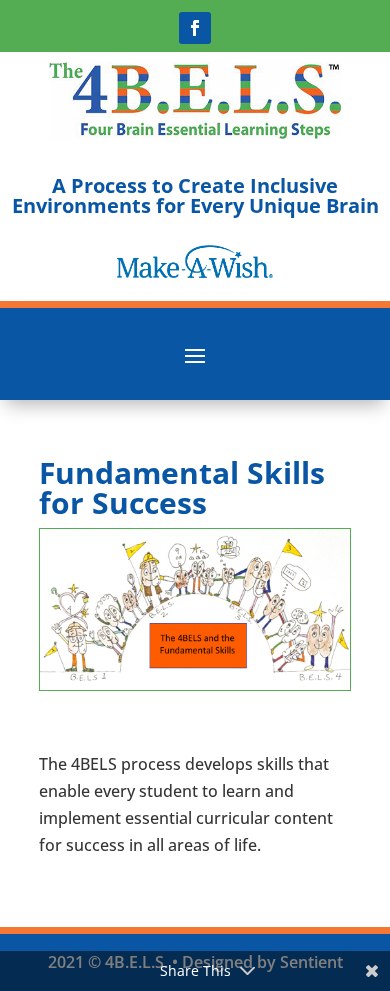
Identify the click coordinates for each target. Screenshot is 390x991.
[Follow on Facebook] (195, 28)
